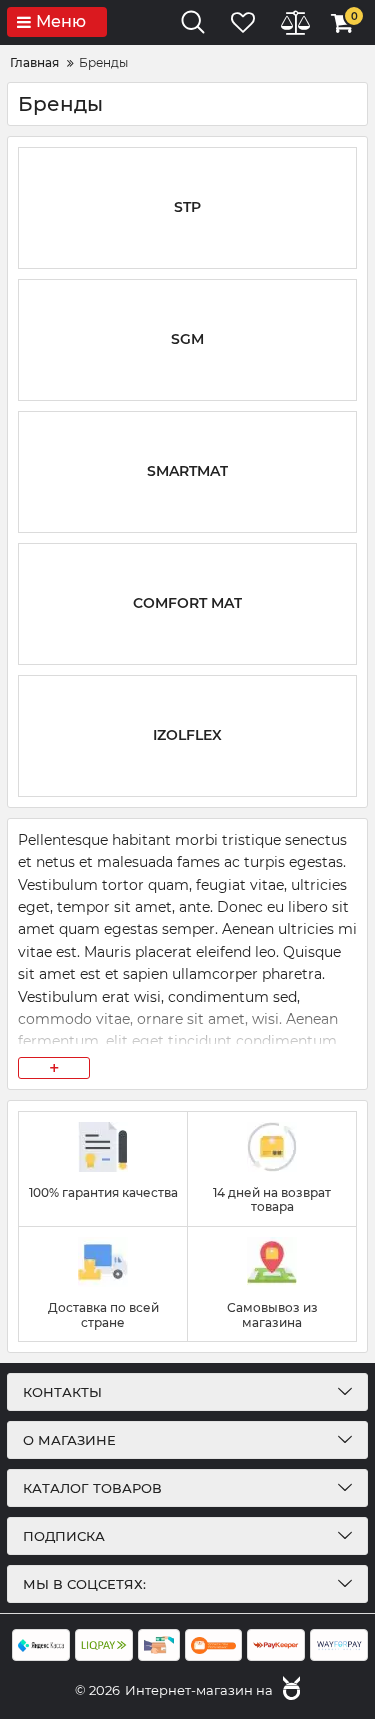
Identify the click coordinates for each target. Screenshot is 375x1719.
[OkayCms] (289, 1690)
